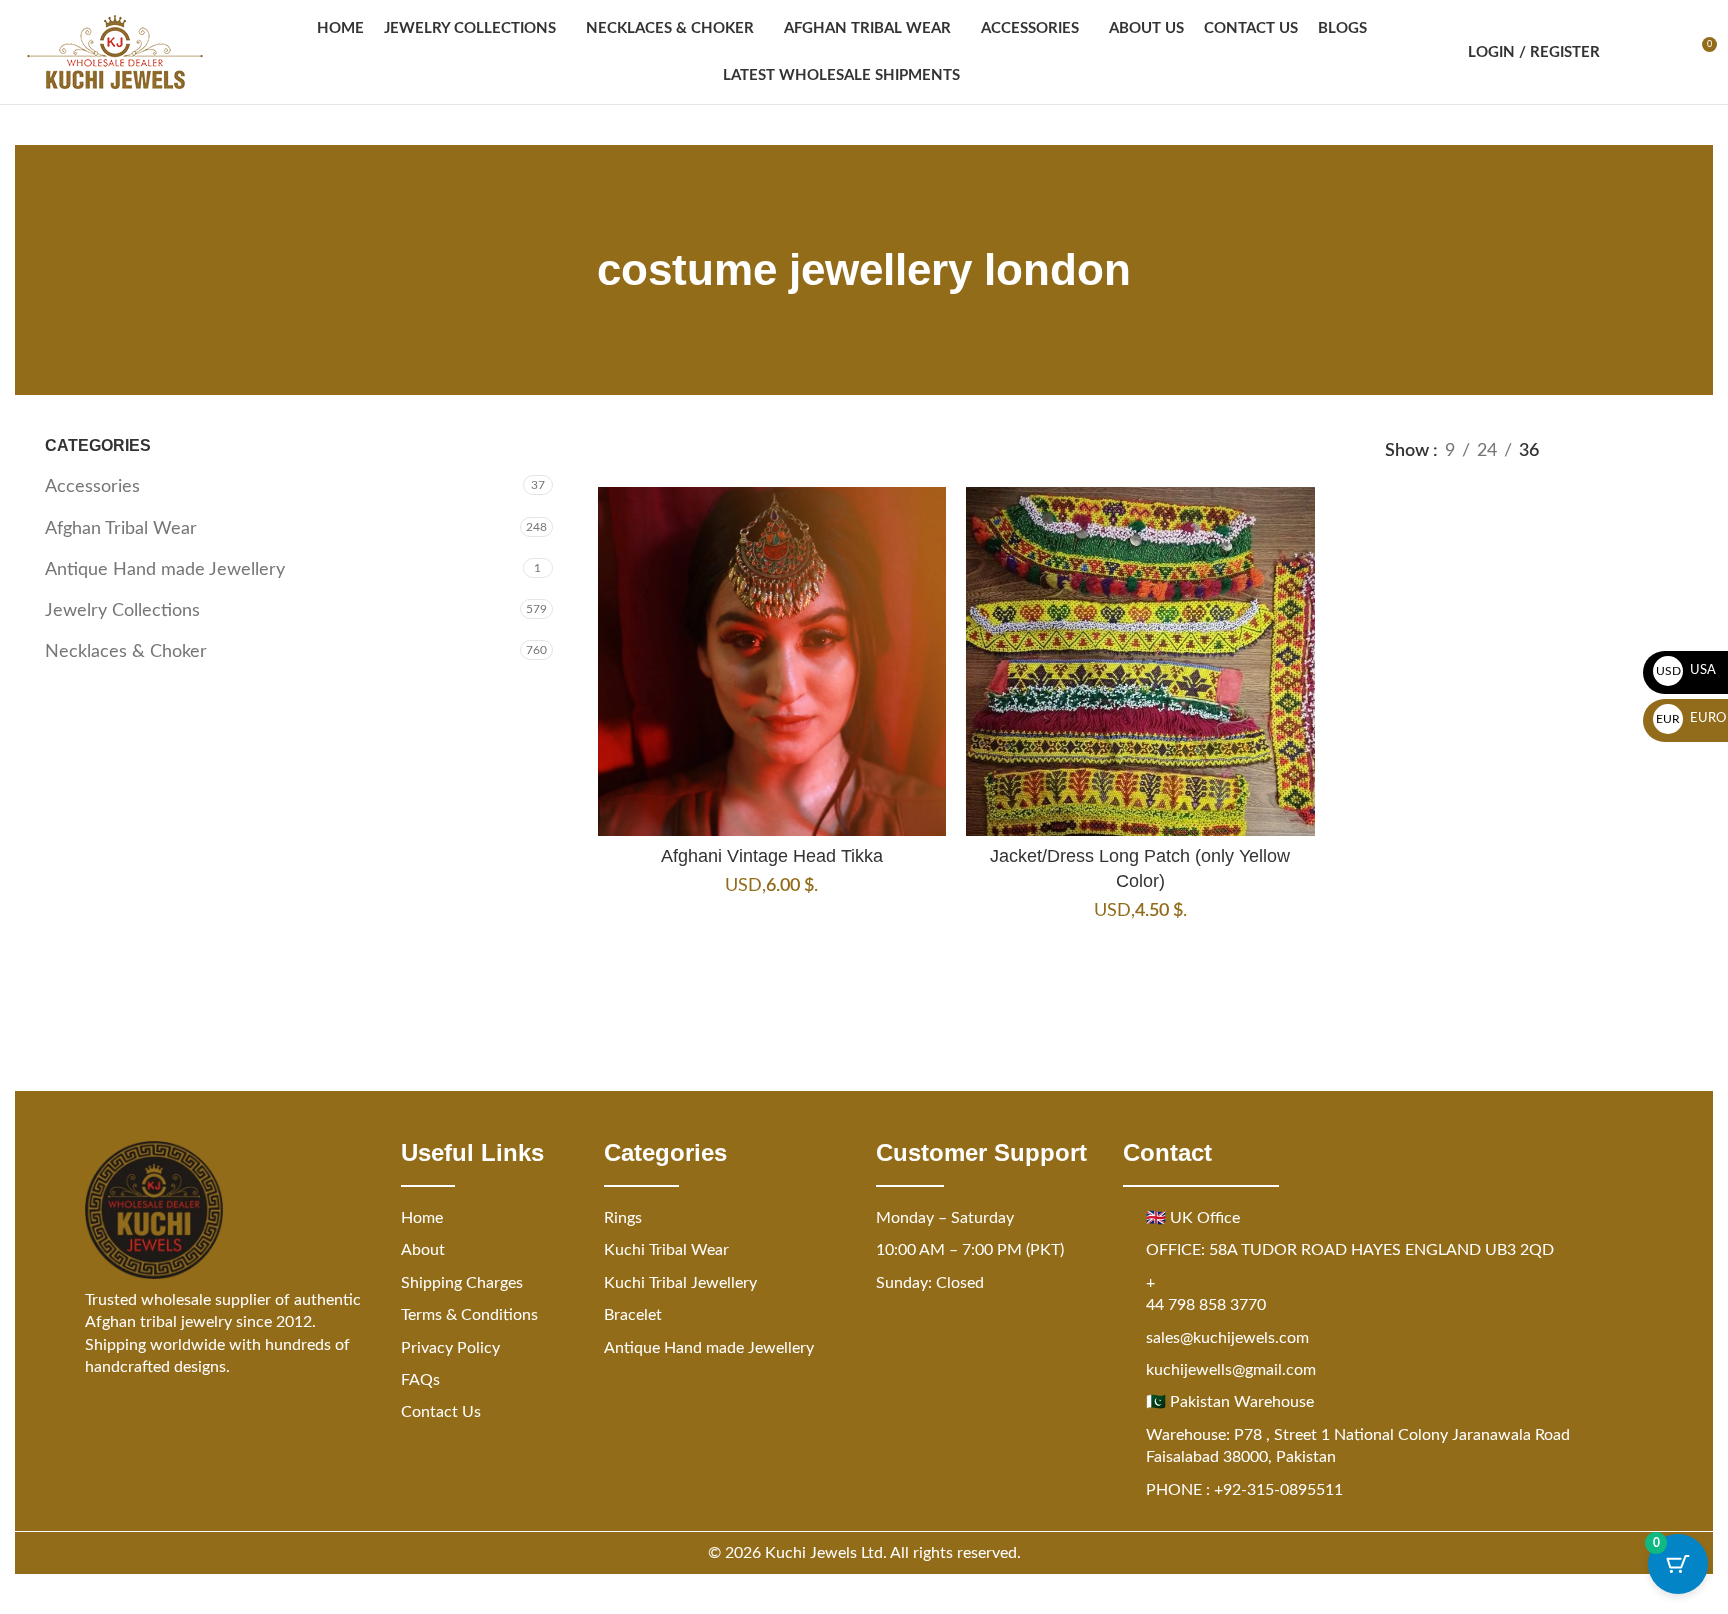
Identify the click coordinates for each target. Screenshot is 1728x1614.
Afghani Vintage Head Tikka (772, 856)
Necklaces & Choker (126, 652)
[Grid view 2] (1588, 451)
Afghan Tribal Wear (121, 529)
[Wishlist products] (1664, 52)
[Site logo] (115, 52)
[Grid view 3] (1629, 451)
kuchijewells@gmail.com (1231, 1370)
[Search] (1628, 52)
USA (1686, 670)
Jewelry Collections (122, 611)
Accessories (92, 487)
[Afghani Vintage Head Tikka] (772, 661)
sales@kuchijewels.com (1227, 1338)
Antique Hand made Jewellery (165, 570)
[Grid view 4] (1670, 451)
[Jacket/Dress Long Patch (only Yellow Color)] (1140, 661)
